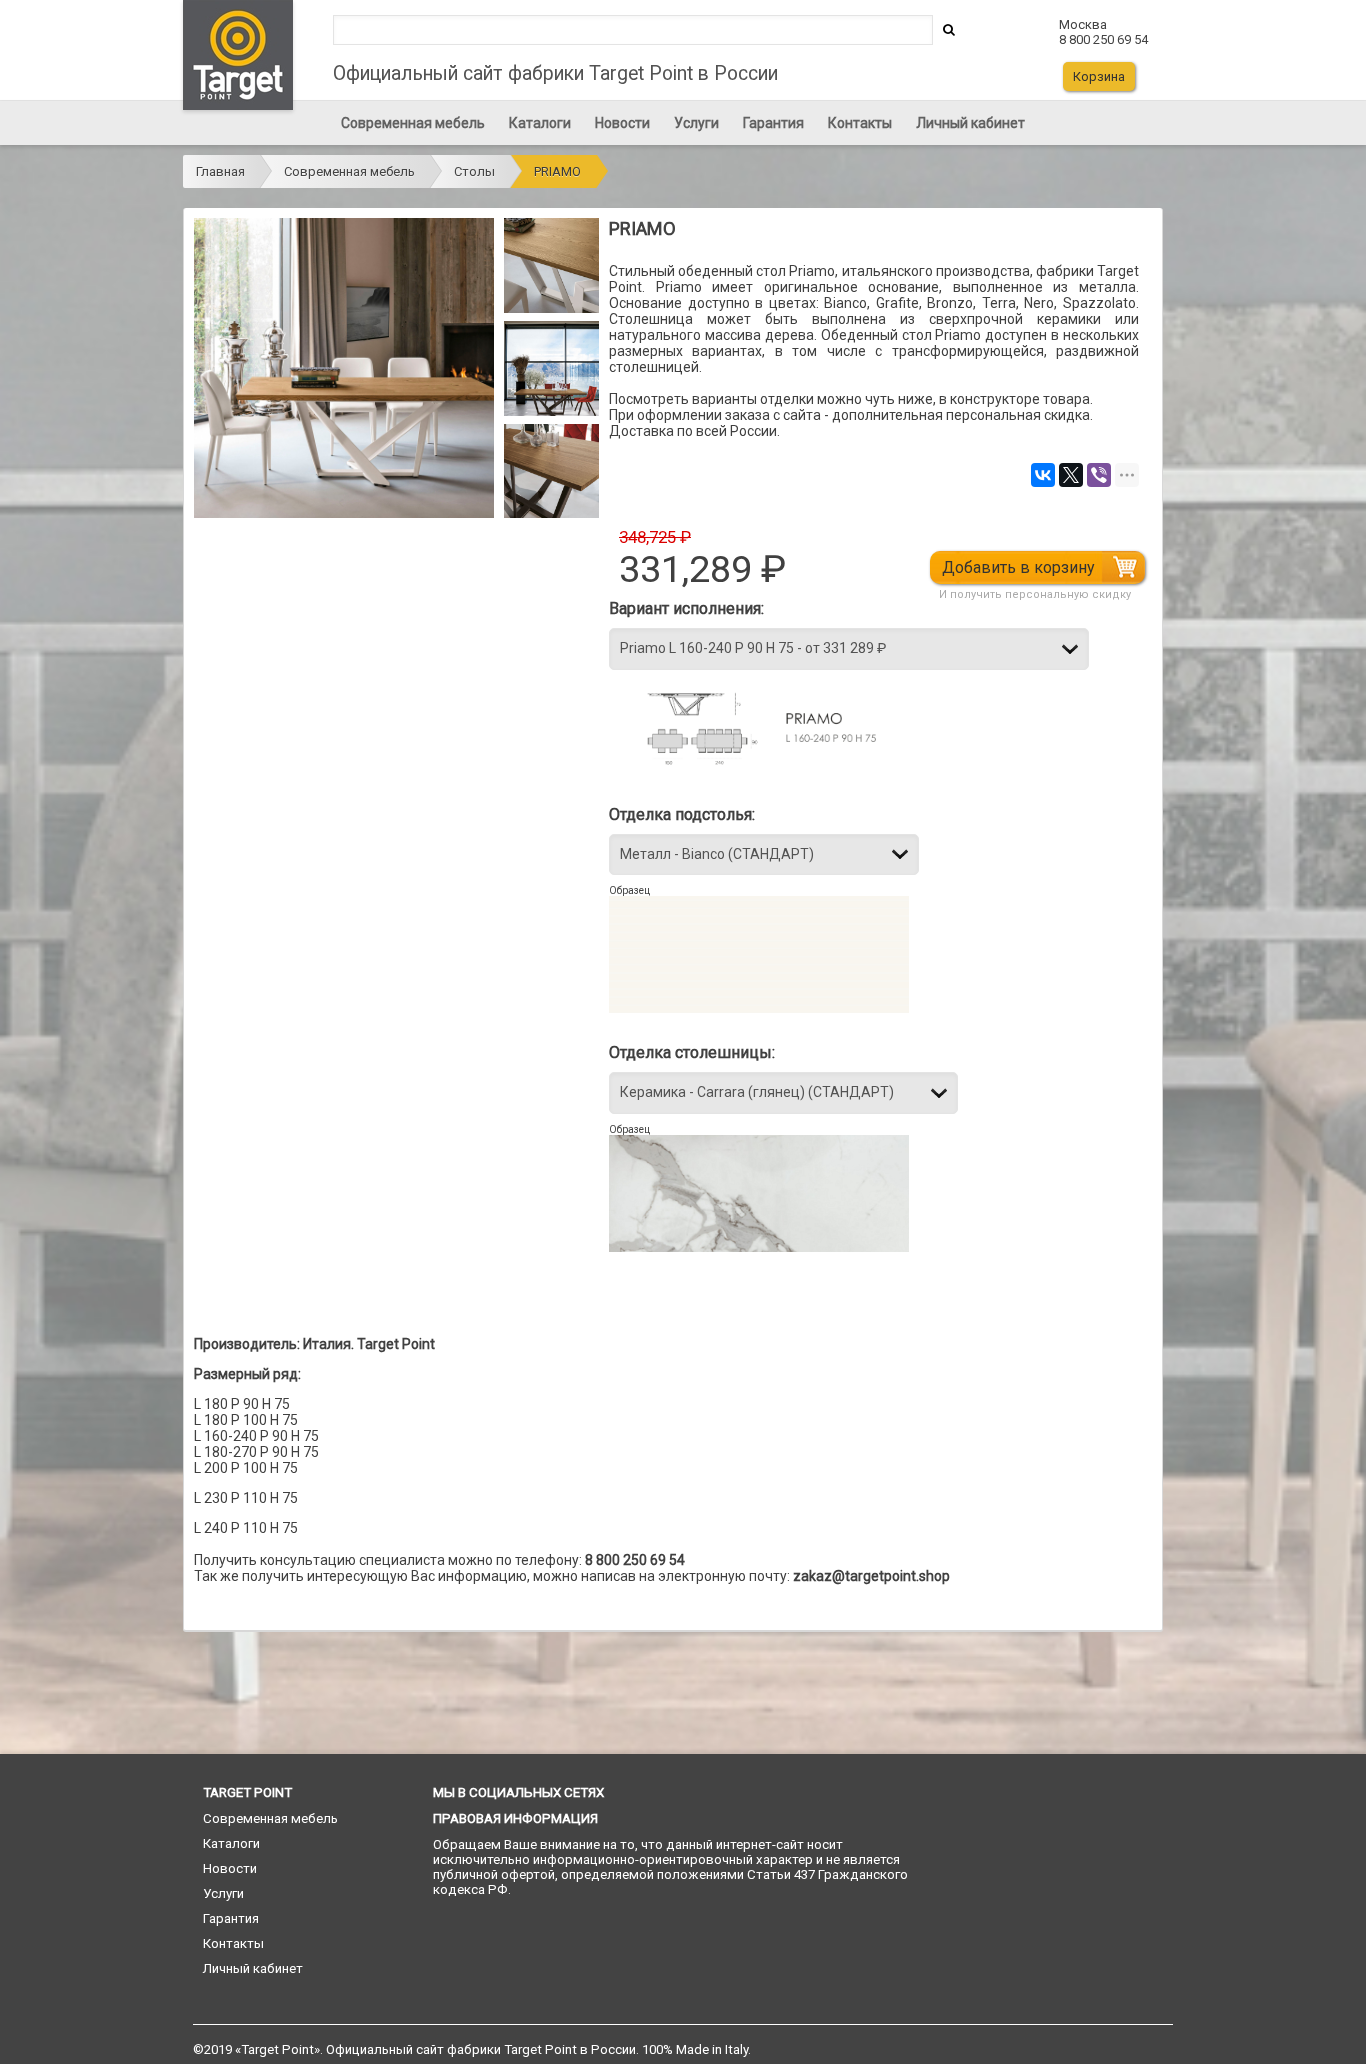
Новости (622, 123)
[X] (1071, 475)
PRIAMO (557, 171)
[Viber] (1099, 475)
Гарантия (773, 123)
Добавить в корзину (1018, 567)
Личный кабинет (970, 123)
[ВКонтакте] (1043, 475)
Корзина (1099, 76)
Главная (220, 171)
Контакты (860, 123)
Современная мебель (413, 123)
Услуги (696, 123)
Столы (474, 171)
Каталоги (540, 123)
